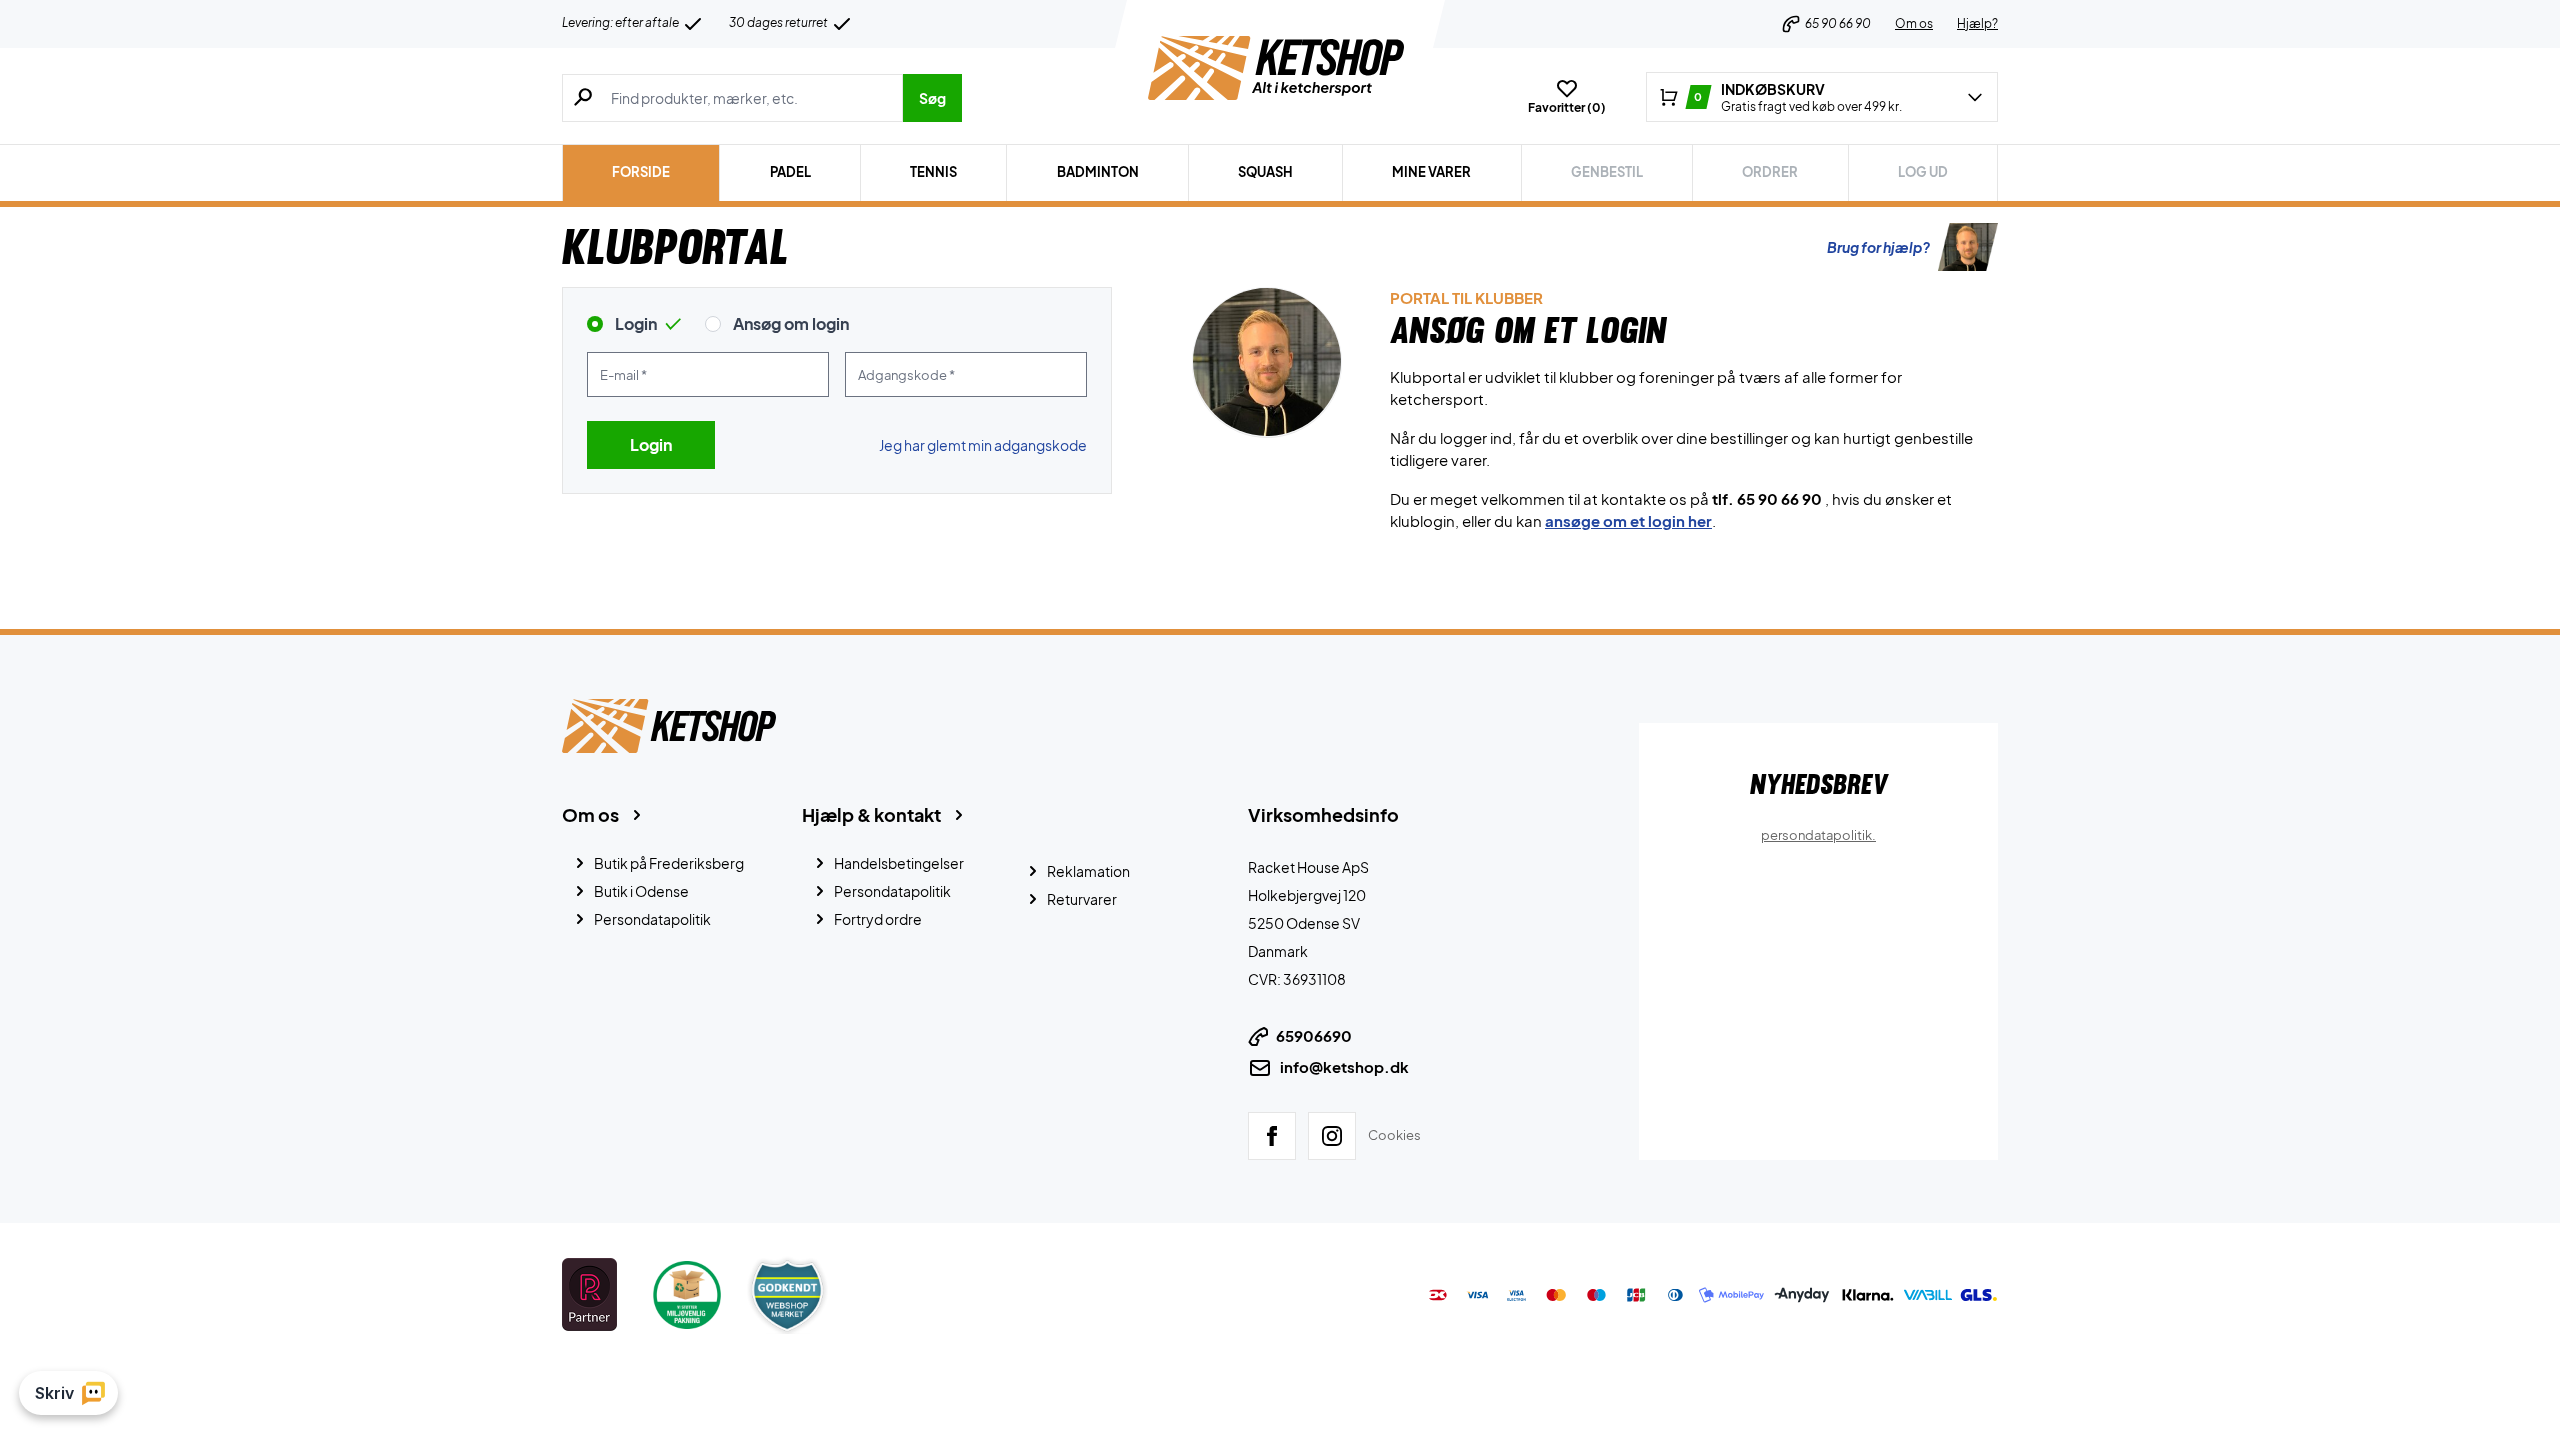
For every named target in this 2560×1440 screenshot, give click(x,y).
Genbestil (1607, 172)
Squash (1265, 172)
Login (636, 323)
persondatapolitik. (1818, 835)
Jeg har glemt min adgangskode (983, 445)
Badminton (1098, 172)
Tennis (933, 172)
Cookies (1394, 1134)
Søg (932, 98)
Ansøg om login (791, 323)
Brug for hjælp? (1878, 247)
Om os (1914, 23)
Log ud (1923, 172)
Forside (641, 172)
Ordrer (1770, 172)
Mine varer (1431, 172)
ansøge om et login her (1628, 520)
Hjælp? (1977, 23)
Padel (790, 172)
